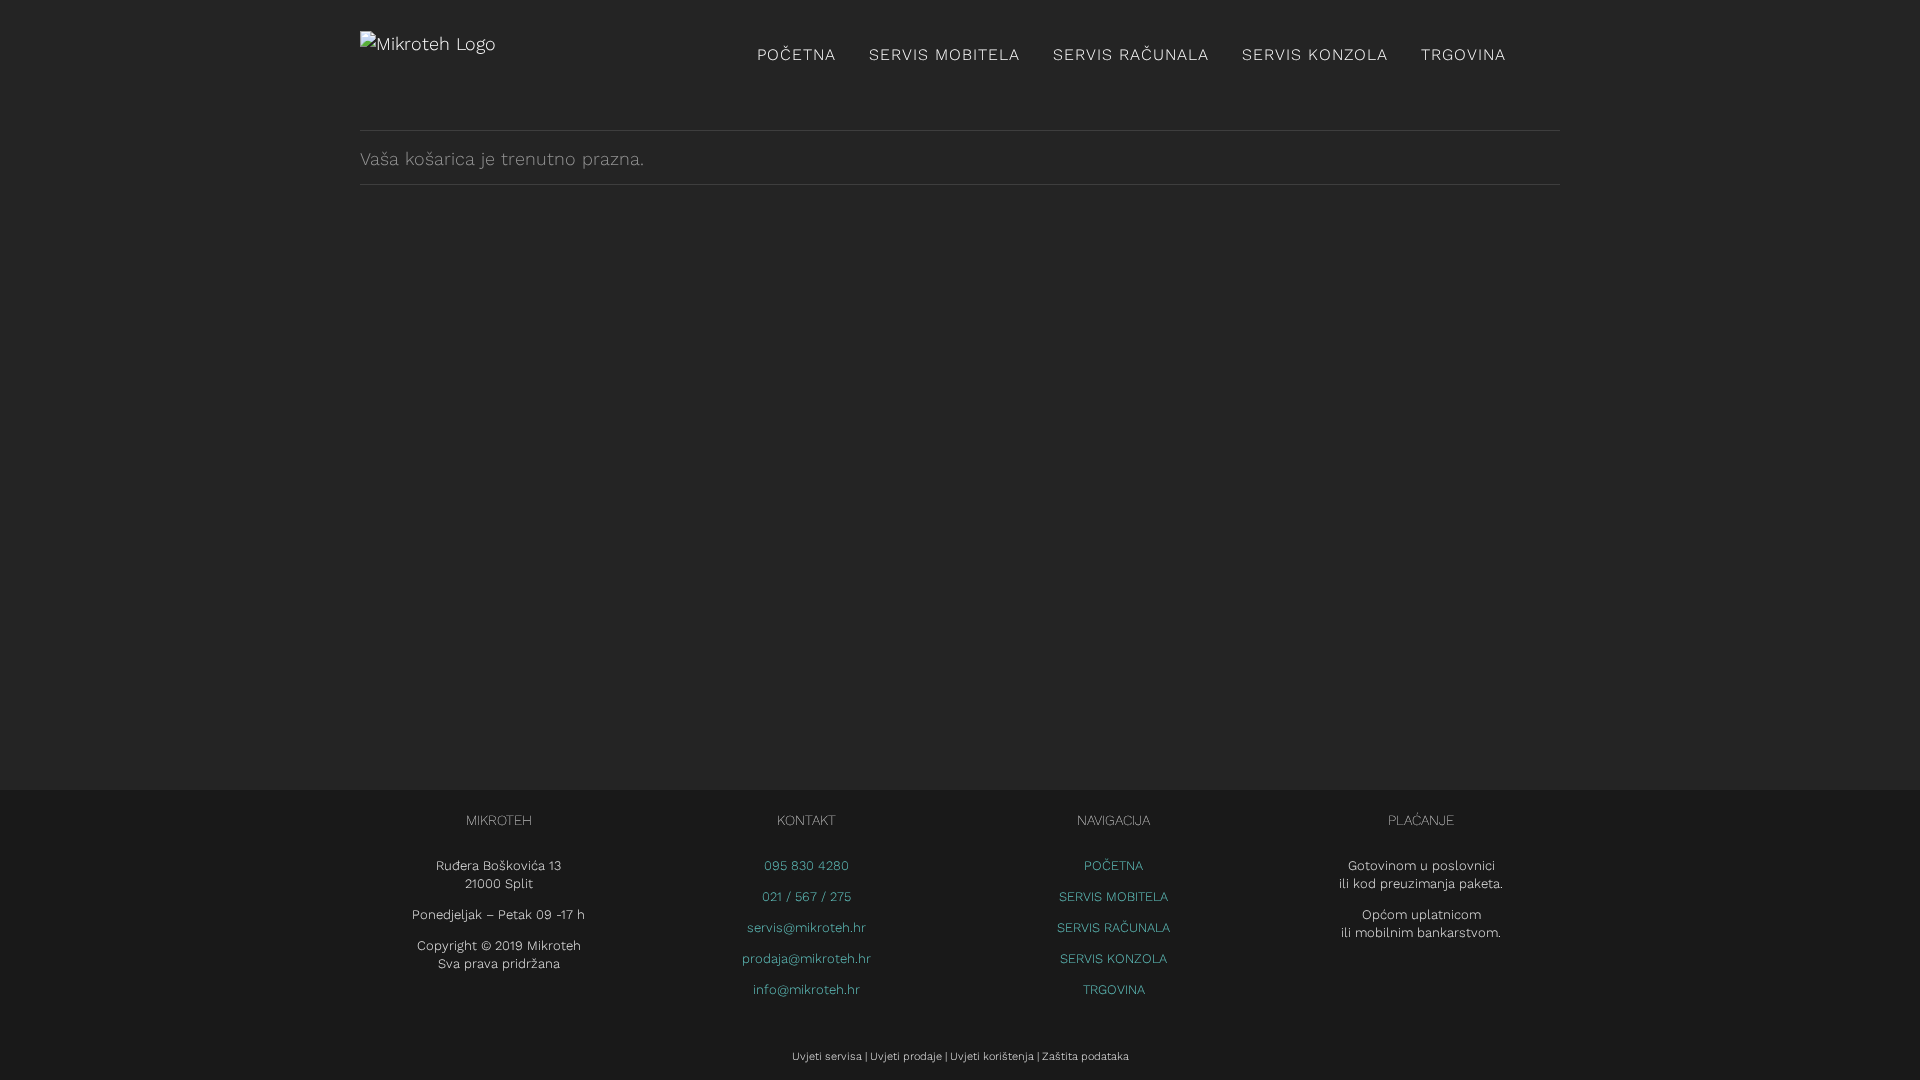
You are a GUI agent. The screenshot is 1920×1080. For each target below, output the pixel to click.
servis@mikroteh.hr (806, 927)
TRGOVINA (1114, 989)
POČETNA (1113, 865)
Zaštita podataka (1085, 1056)
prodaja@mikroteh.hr (806, 958)
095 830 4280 (806, 865)
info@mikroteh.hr (806, 989)
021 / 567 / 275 (806, 896)
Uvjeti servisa (827, 1056)
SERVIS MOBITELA (1113, 896)
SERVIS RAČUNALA (1113, 927)
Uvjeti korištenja (992, 1056)
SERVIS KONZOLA (1113, 958)
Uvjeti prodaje (906, 1056)
